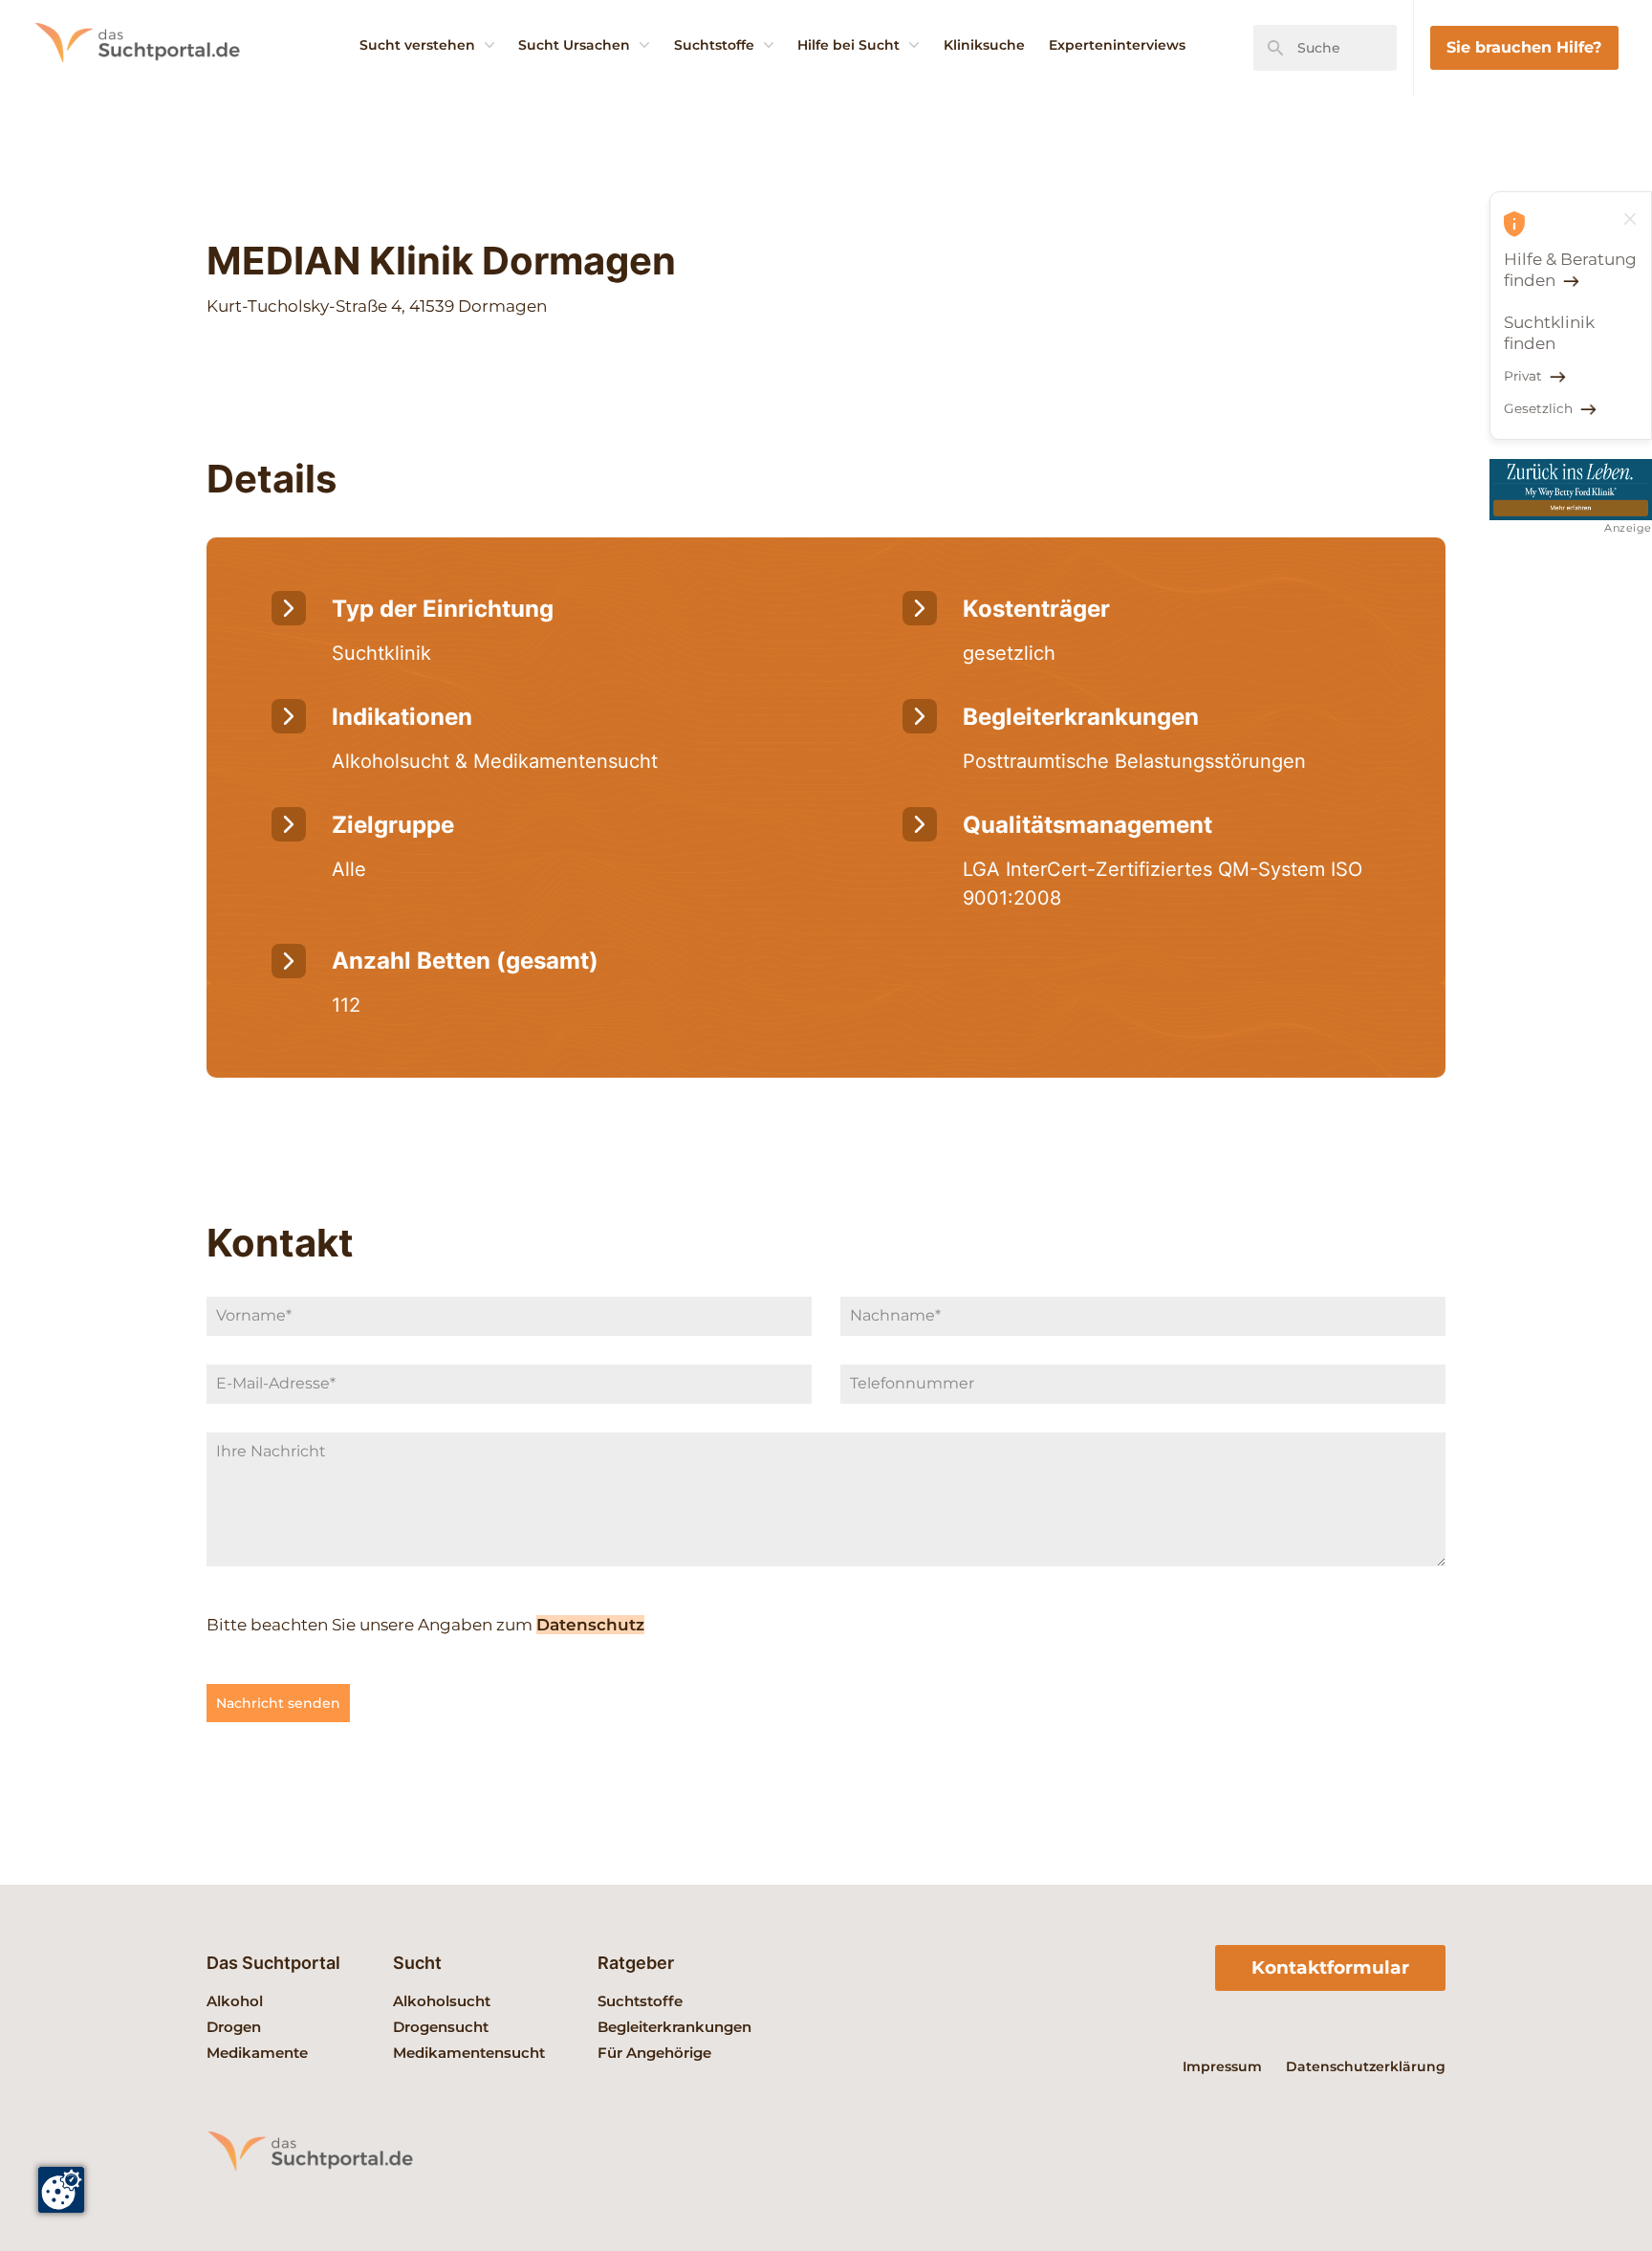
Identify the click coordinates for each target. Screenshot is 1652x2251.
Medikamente (257, 2053)
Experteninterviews (1117, 45)
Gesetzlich (1538, 408)
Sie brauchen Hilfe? (1524, 47)
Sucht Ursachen (574, 45)
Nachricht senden (278, 1703)
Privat (1523, 376)
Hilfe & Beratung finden (1570, 270)
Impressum (1222, 2066)
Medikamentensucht (469, 2053)
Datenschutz (590, 1625)
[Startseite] (163, 91)
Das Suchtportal (273, 1963)
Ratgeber (636, 1963)
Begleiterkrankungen (674, 2027)
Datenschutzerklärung (1366, 2066)
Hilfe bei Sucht (848, 45)
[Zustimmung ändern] (61, 2190)
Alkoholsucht (442, 2001)
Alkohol (235, 2001)
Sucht (417, 1963)
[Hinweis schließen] (1630, 219)
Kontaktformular (1330, 1967)
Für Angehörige (654, 2053)
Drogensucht (441, 2027)
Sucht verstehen (417, 45)
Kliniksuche (984, 45)
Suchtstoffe (714, 45)
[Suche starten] (1275, 48)
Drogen (234, 2027)
